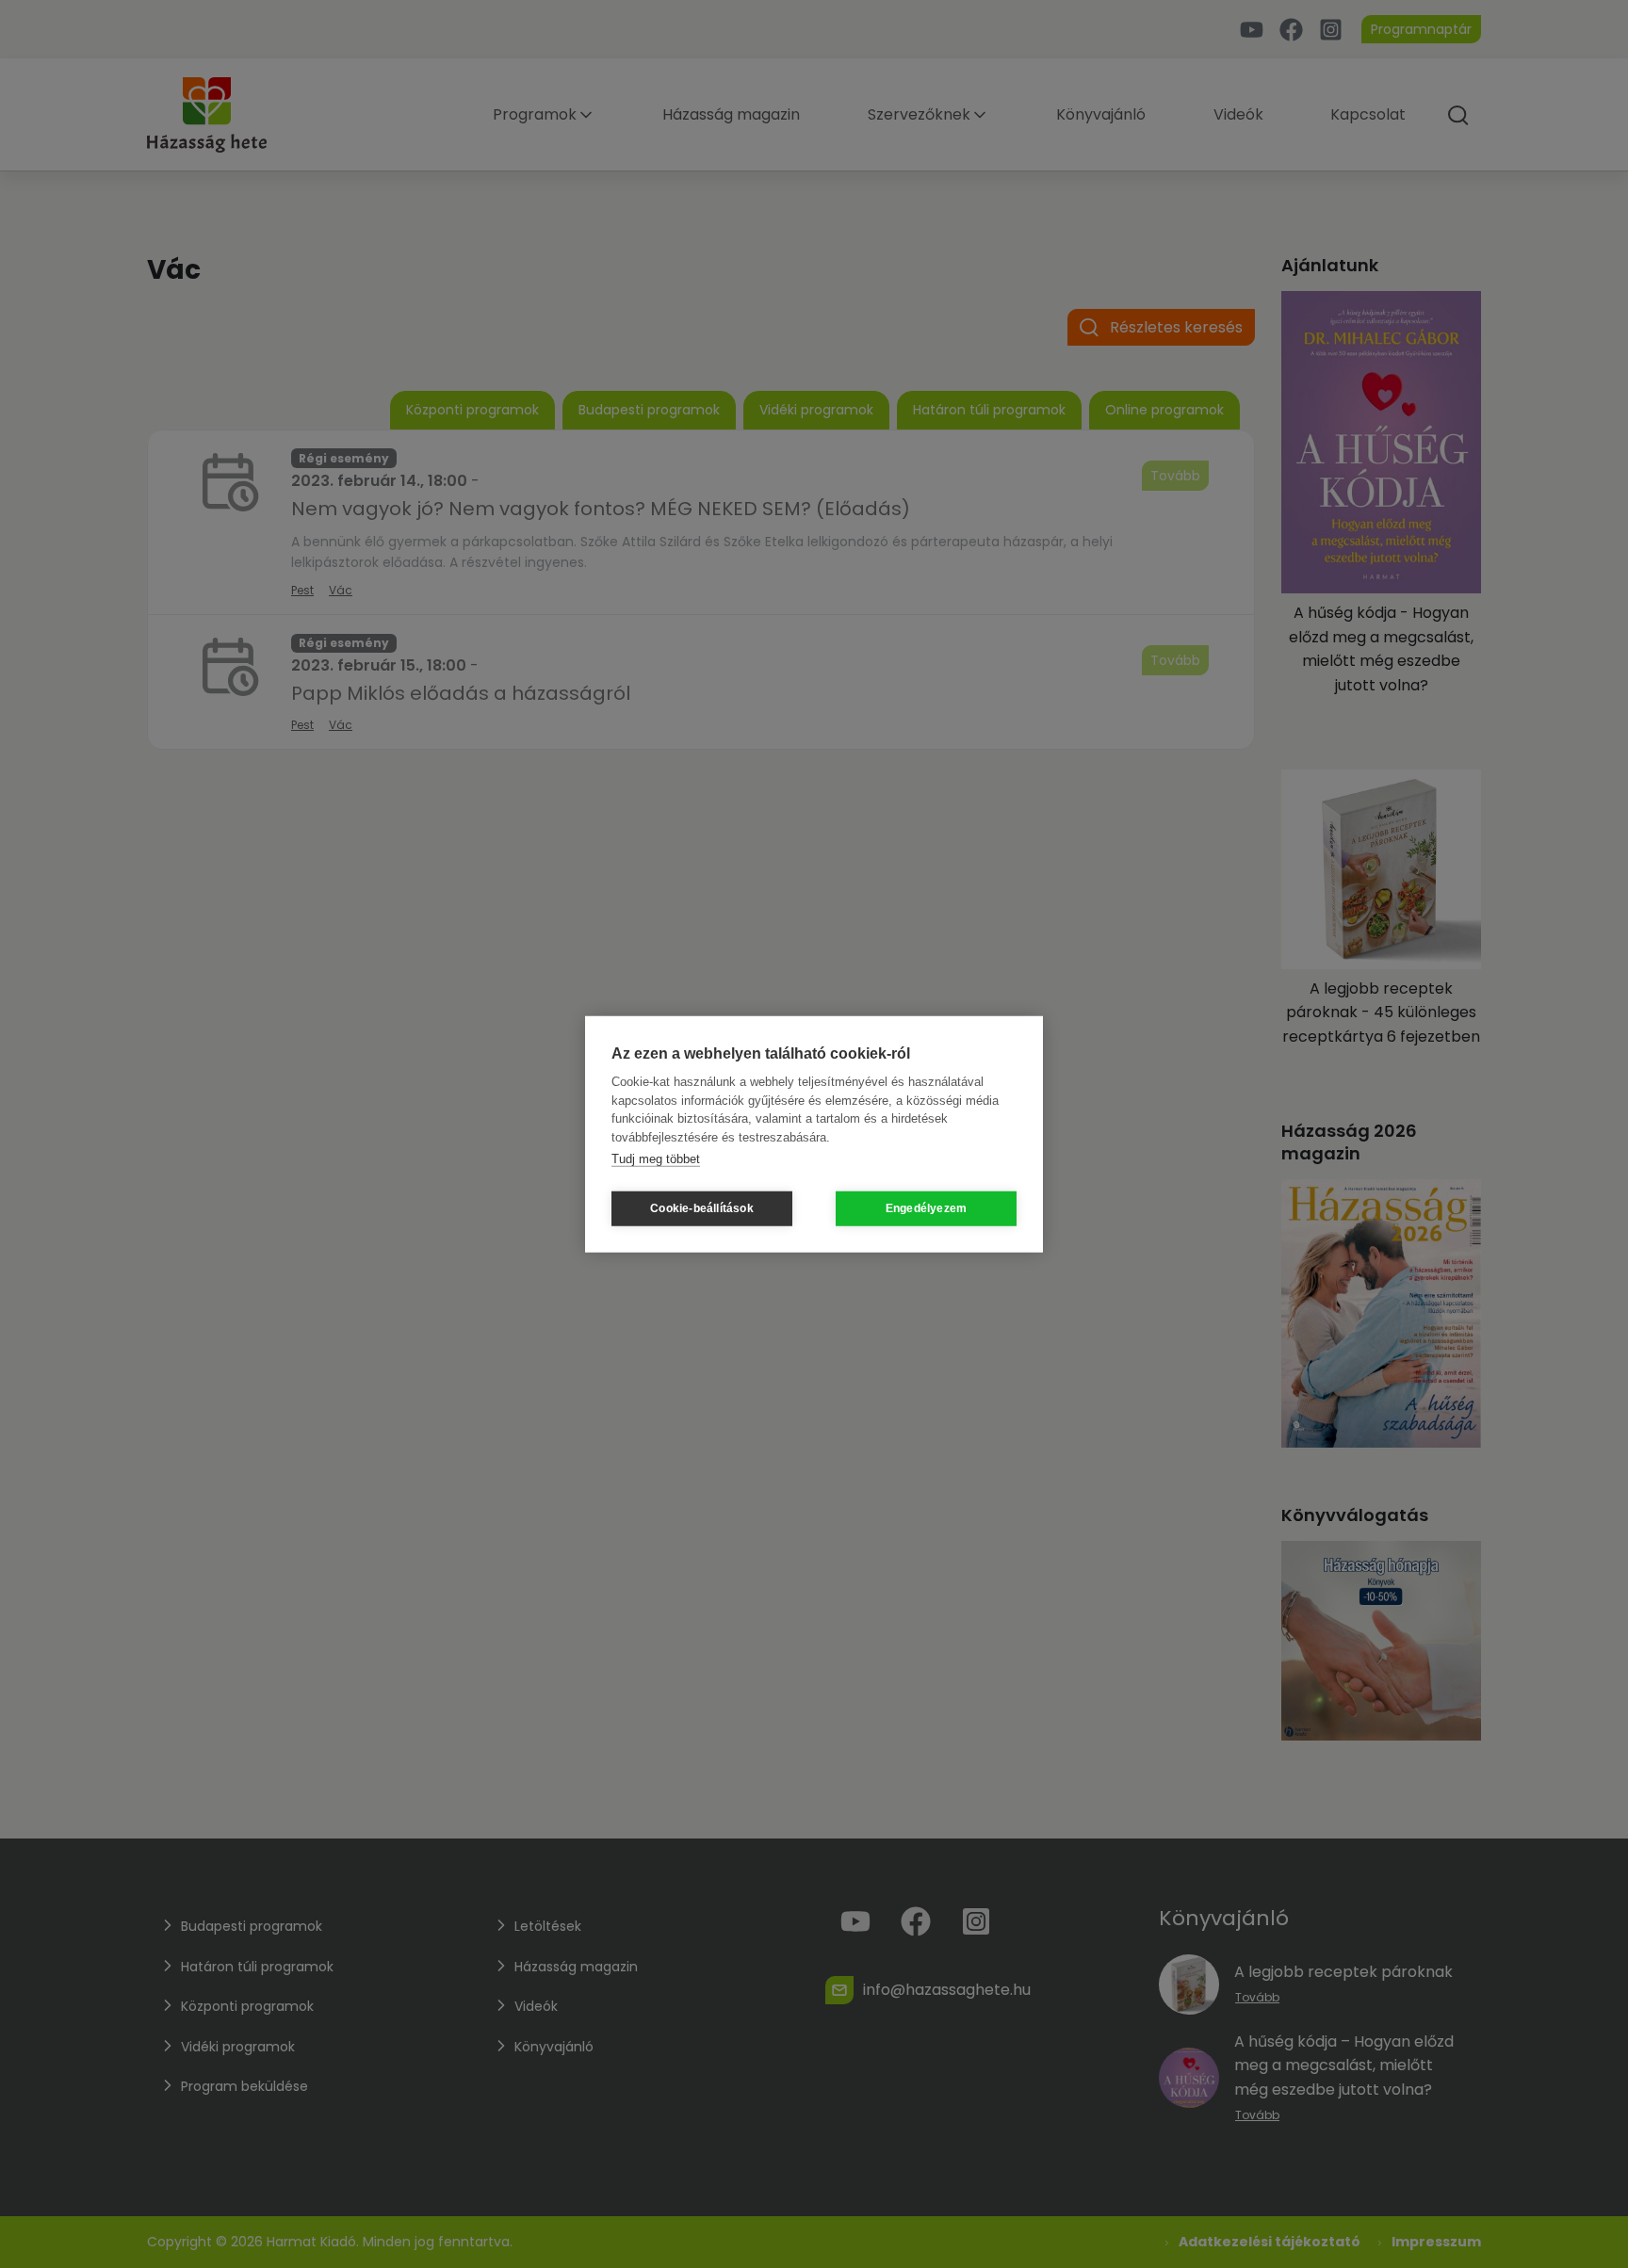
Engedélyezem (926, 1208)
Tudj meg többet (656, 1159)
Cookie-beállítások (702, 1208)
